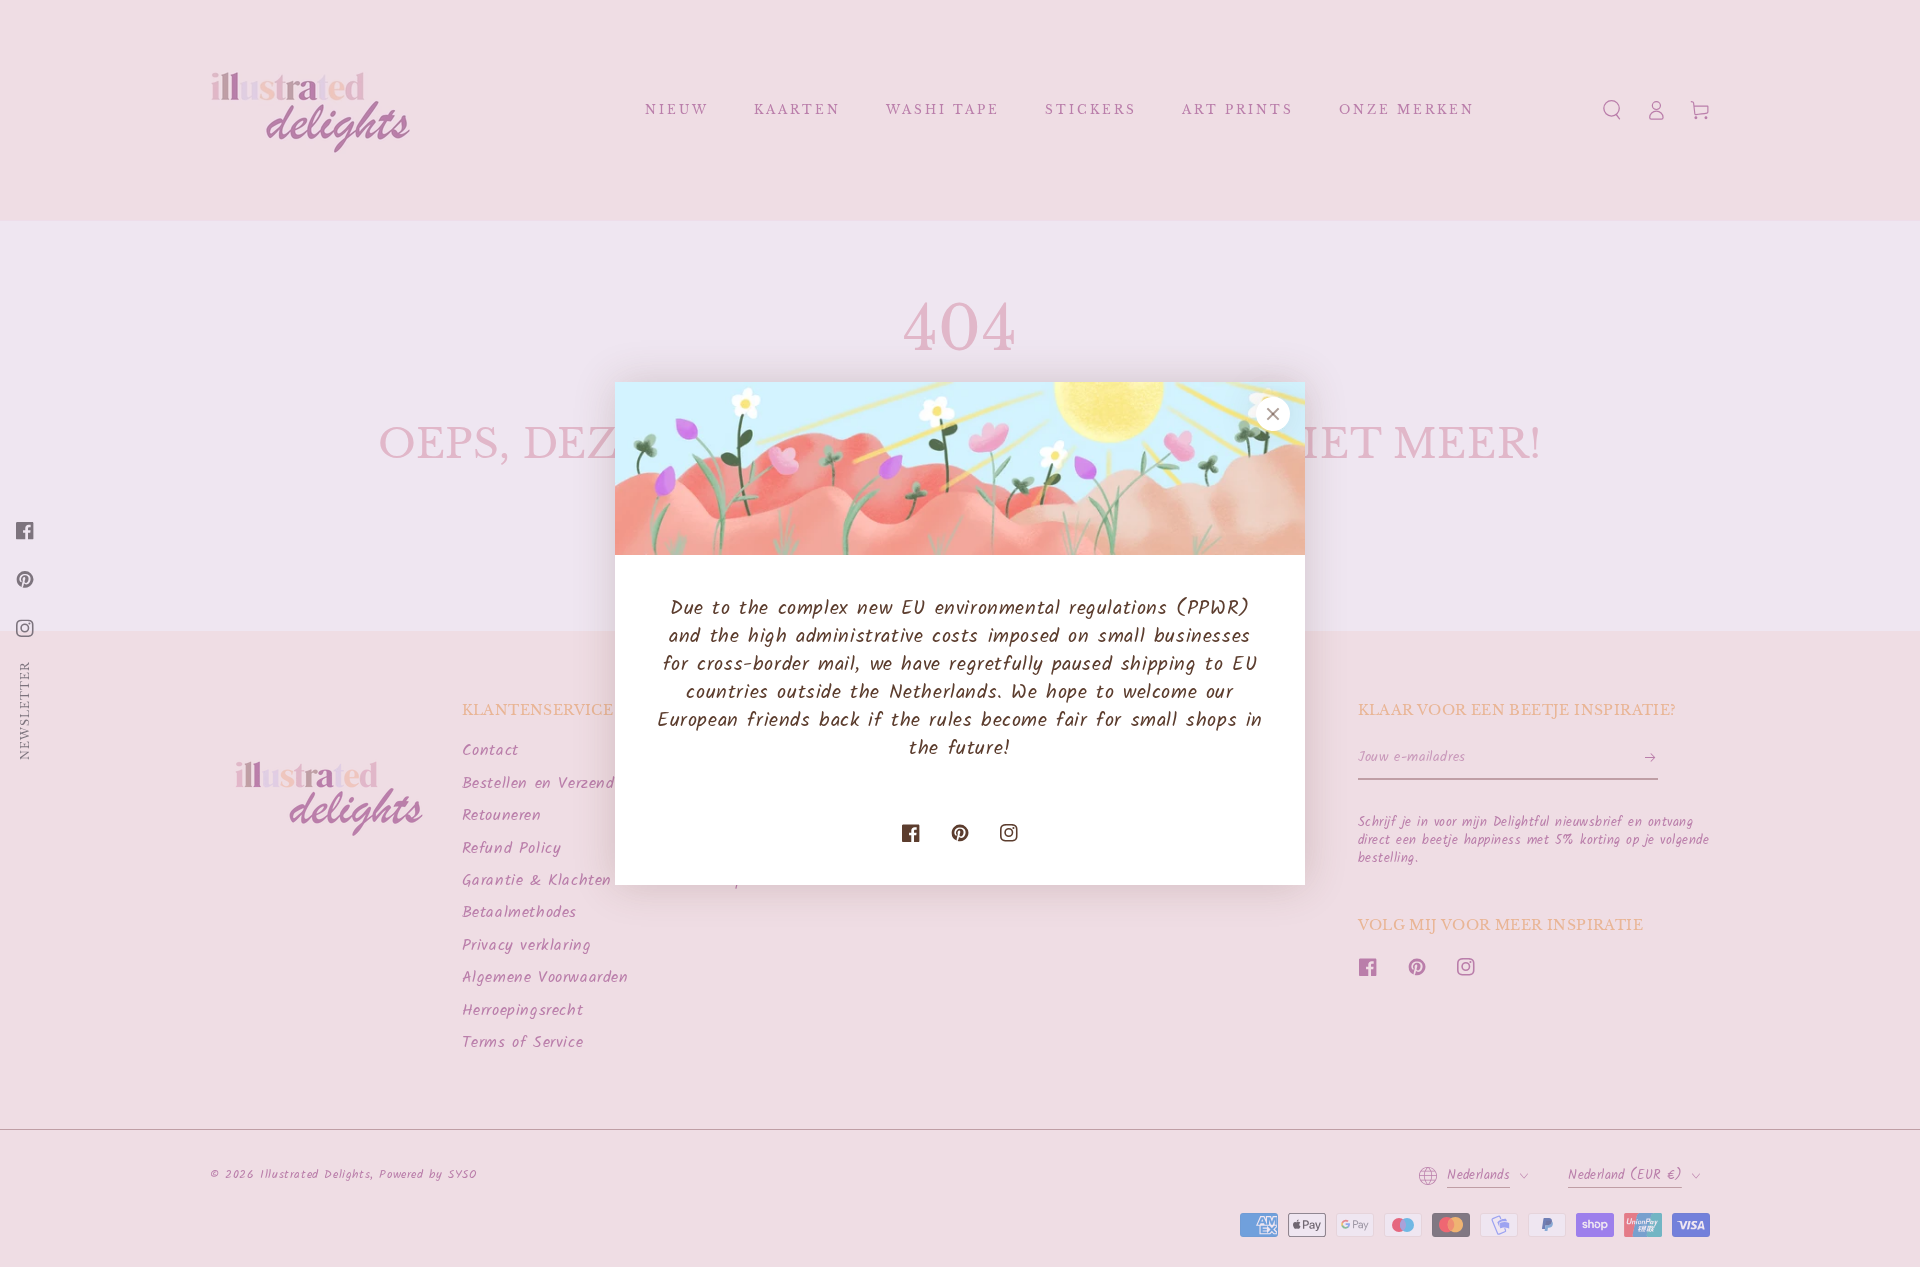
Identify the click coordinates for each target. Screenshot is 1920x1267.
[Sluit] (1273, 414)
